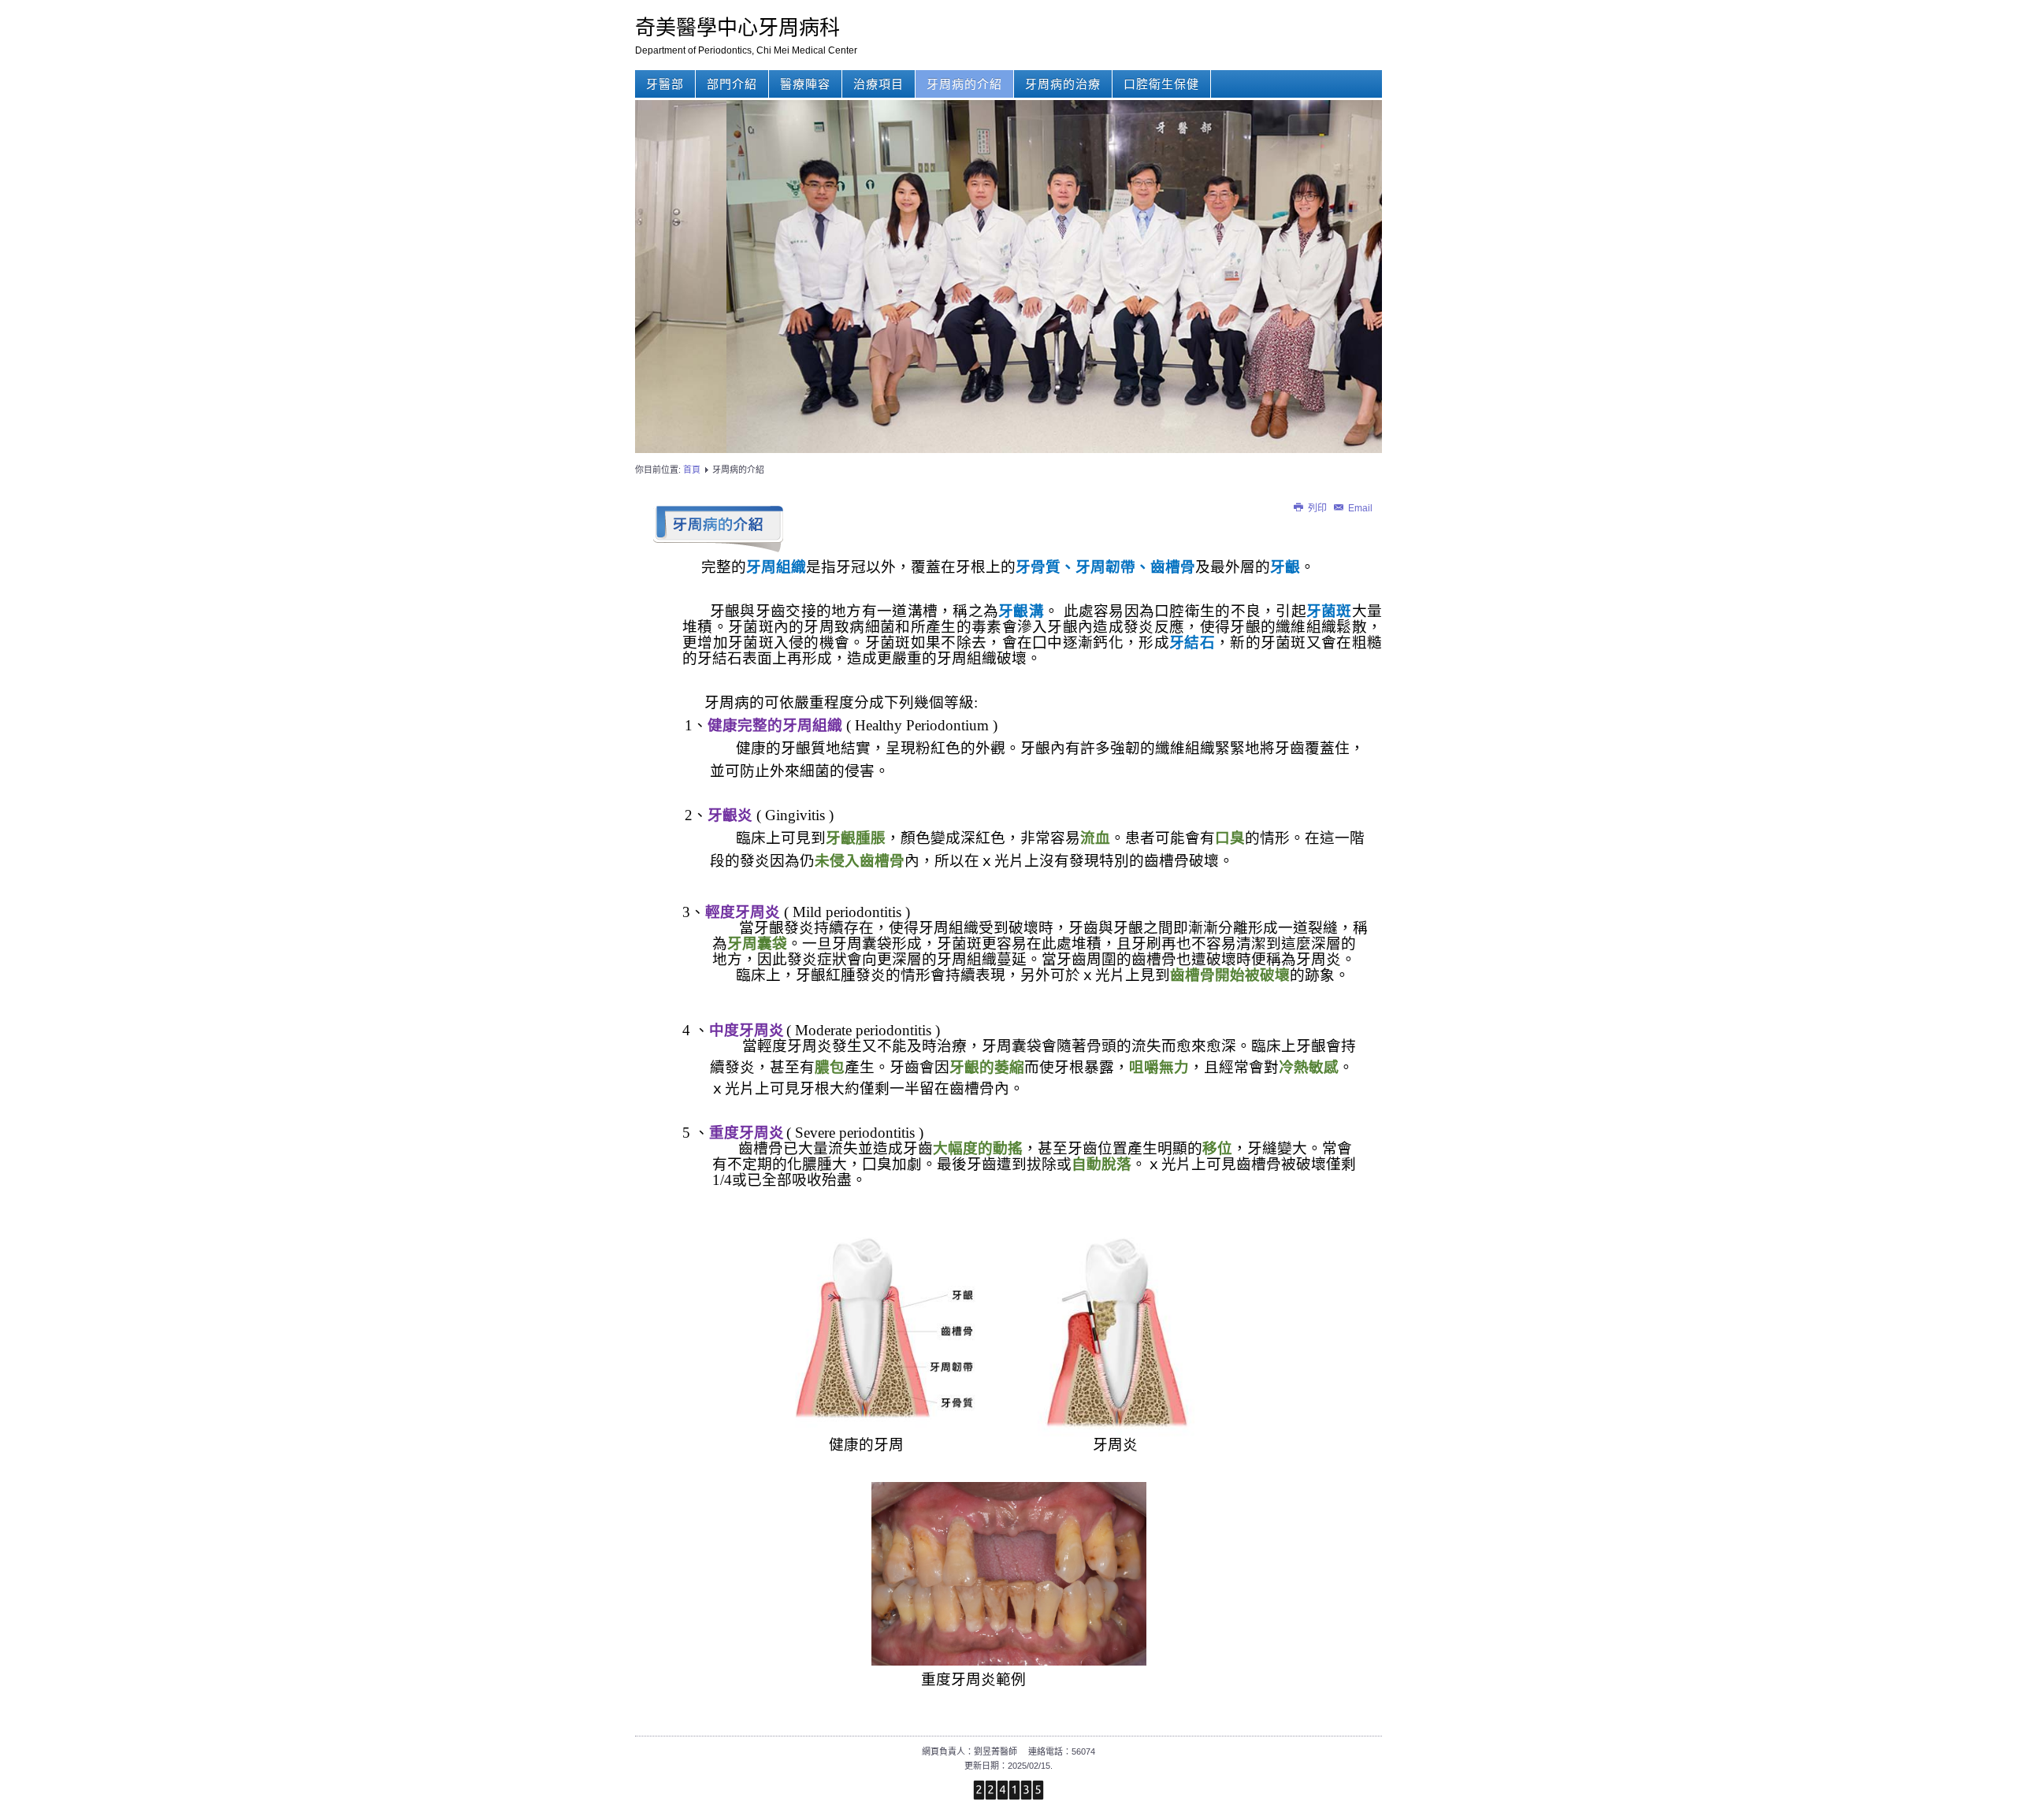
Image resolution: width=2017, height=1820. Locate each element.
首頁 (692, 470)
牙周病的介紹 (964, 84)
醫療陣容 (805, 84)
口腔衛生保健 (1161, 84)
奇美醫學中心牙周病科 (737, 27)
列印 (1317, 508)
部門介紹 (732, 84)
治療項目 (878, 84)
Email (1359, 508)
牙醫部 (665, 84)
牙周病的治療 (1063, 84)
